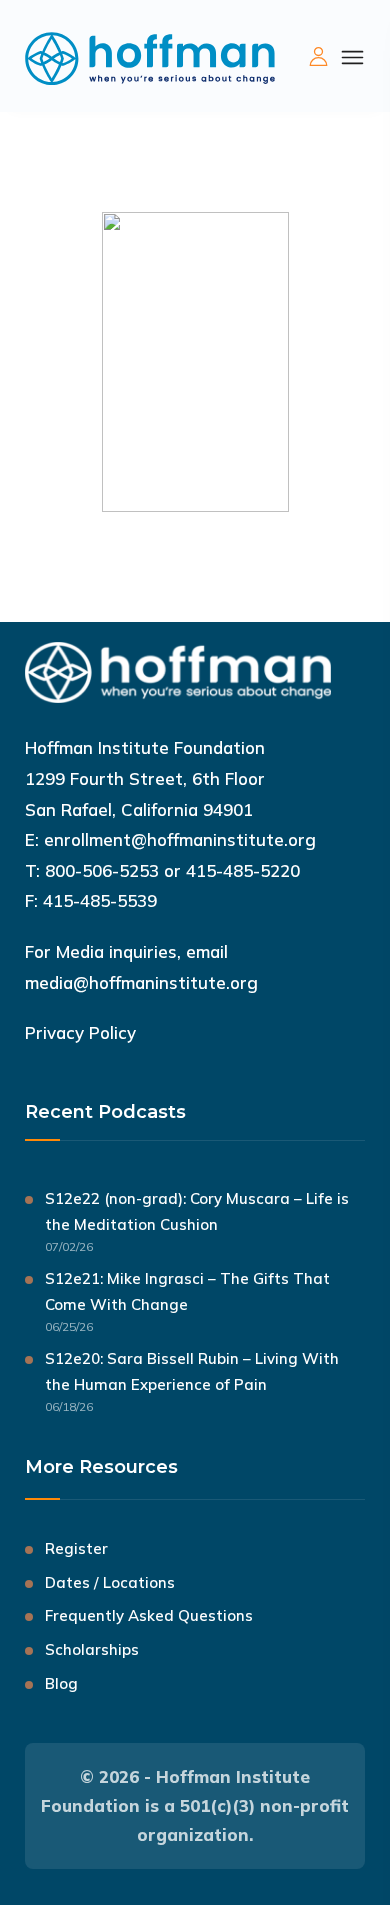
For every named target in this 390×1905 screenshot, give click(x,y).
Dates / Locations (110, 1582)
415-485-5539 (100, 900)
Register (76, 1548)
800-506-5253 (102, 870)
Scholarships (92, 1649)
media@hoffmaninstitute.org (141, 982)
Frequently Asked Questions (149, 1615)
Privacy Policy (80, 1032)
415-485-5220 (243, 870)
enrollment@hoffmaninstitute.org (180, 839)
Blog (61, 1683)
